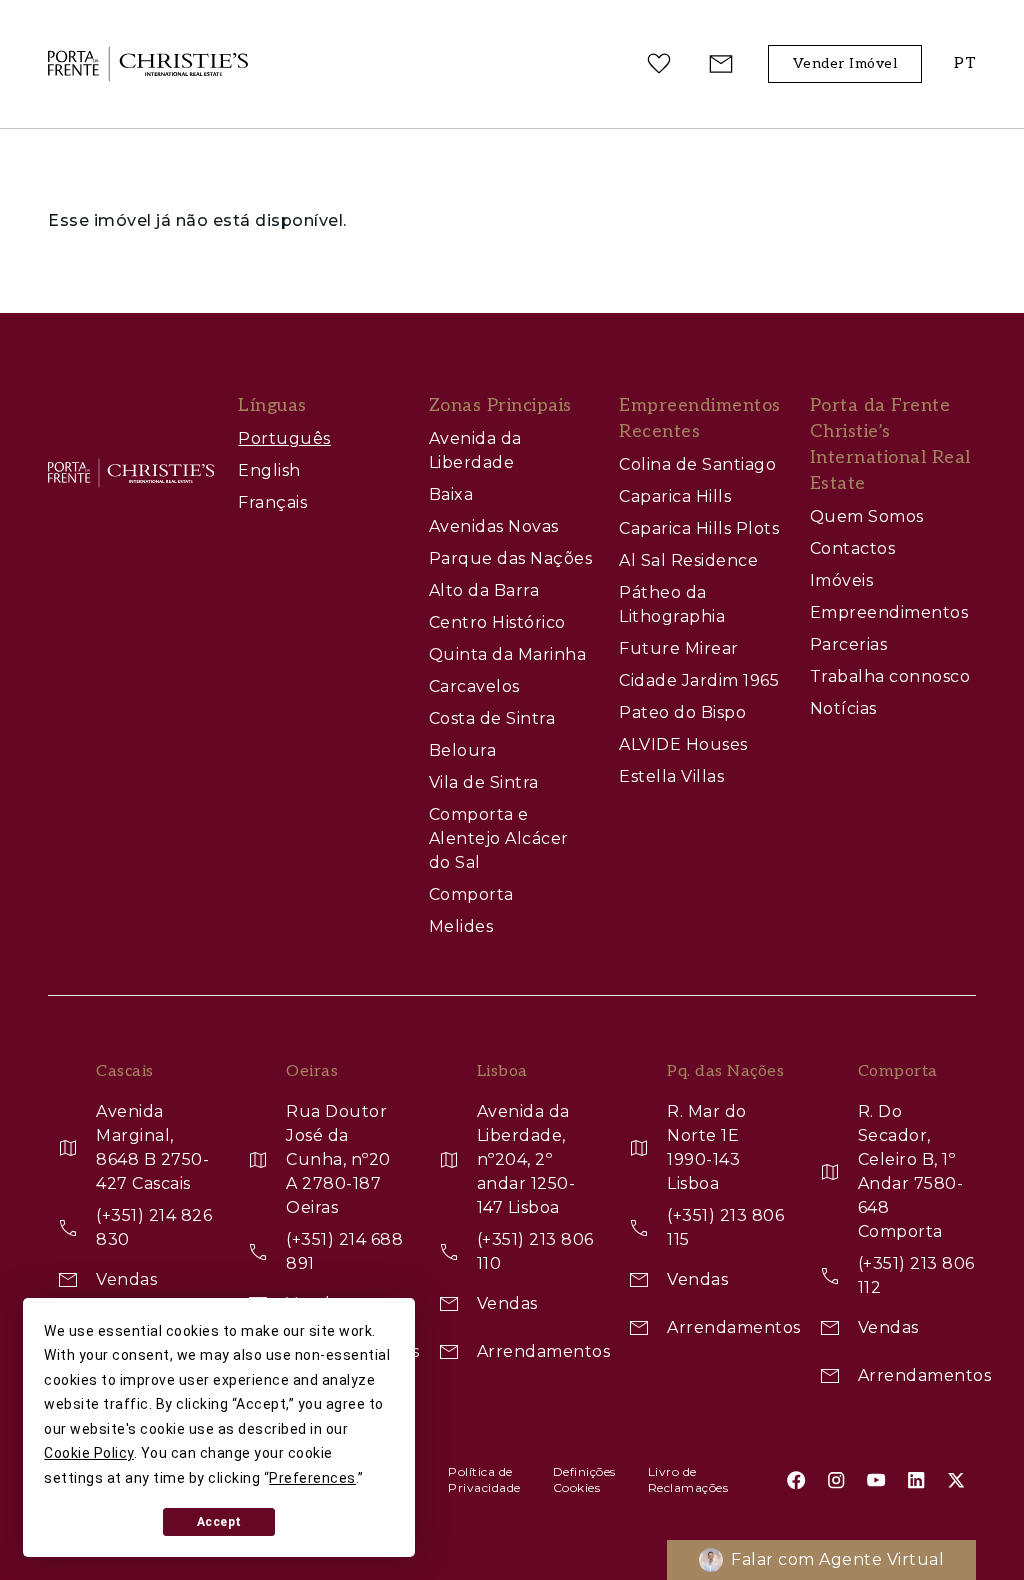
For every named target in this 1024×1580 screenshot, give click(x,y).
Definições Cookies (584, 1479)
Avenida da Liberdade (475, 450)
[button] (965, 64)
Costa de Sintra (492, 718)
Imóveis (842, 580)
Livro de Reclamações (688, 1479)
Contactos (853, 548)
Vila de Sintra (484, 782)
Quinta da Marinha (508, 654)
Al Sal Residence (688, 560)
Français (272, 502)
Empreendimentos (889, 612)
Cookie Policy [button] (89, 1453)
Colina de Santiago (697, 464)
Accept (219, 1522)
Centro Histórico (497, 622)
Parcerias (849, 644)
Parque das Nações (511, 558)
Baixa (451, 494)
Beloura (463, 750)
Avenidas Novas (494, 526)
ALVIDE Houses (683, 744)
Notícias (843, 708)
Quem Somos (867, 516)
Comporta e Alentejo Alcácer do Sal (499, 838)
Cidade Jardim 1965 (699, 680)
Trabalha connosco (890, 676)
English (269, 470)
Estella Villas (671, 776)
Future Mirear (679, 648)
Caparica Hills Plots (699, 528)
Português (284, 438)
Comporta (471, 894)
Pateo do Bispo (682, 712)
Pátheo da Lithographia (672, 604)
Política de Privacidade (484, 1479)
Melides (461, 926)
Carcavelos (474, 686)
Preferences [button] (312, 1478)
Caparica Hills (675, 496)
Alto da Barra (484, 590)
